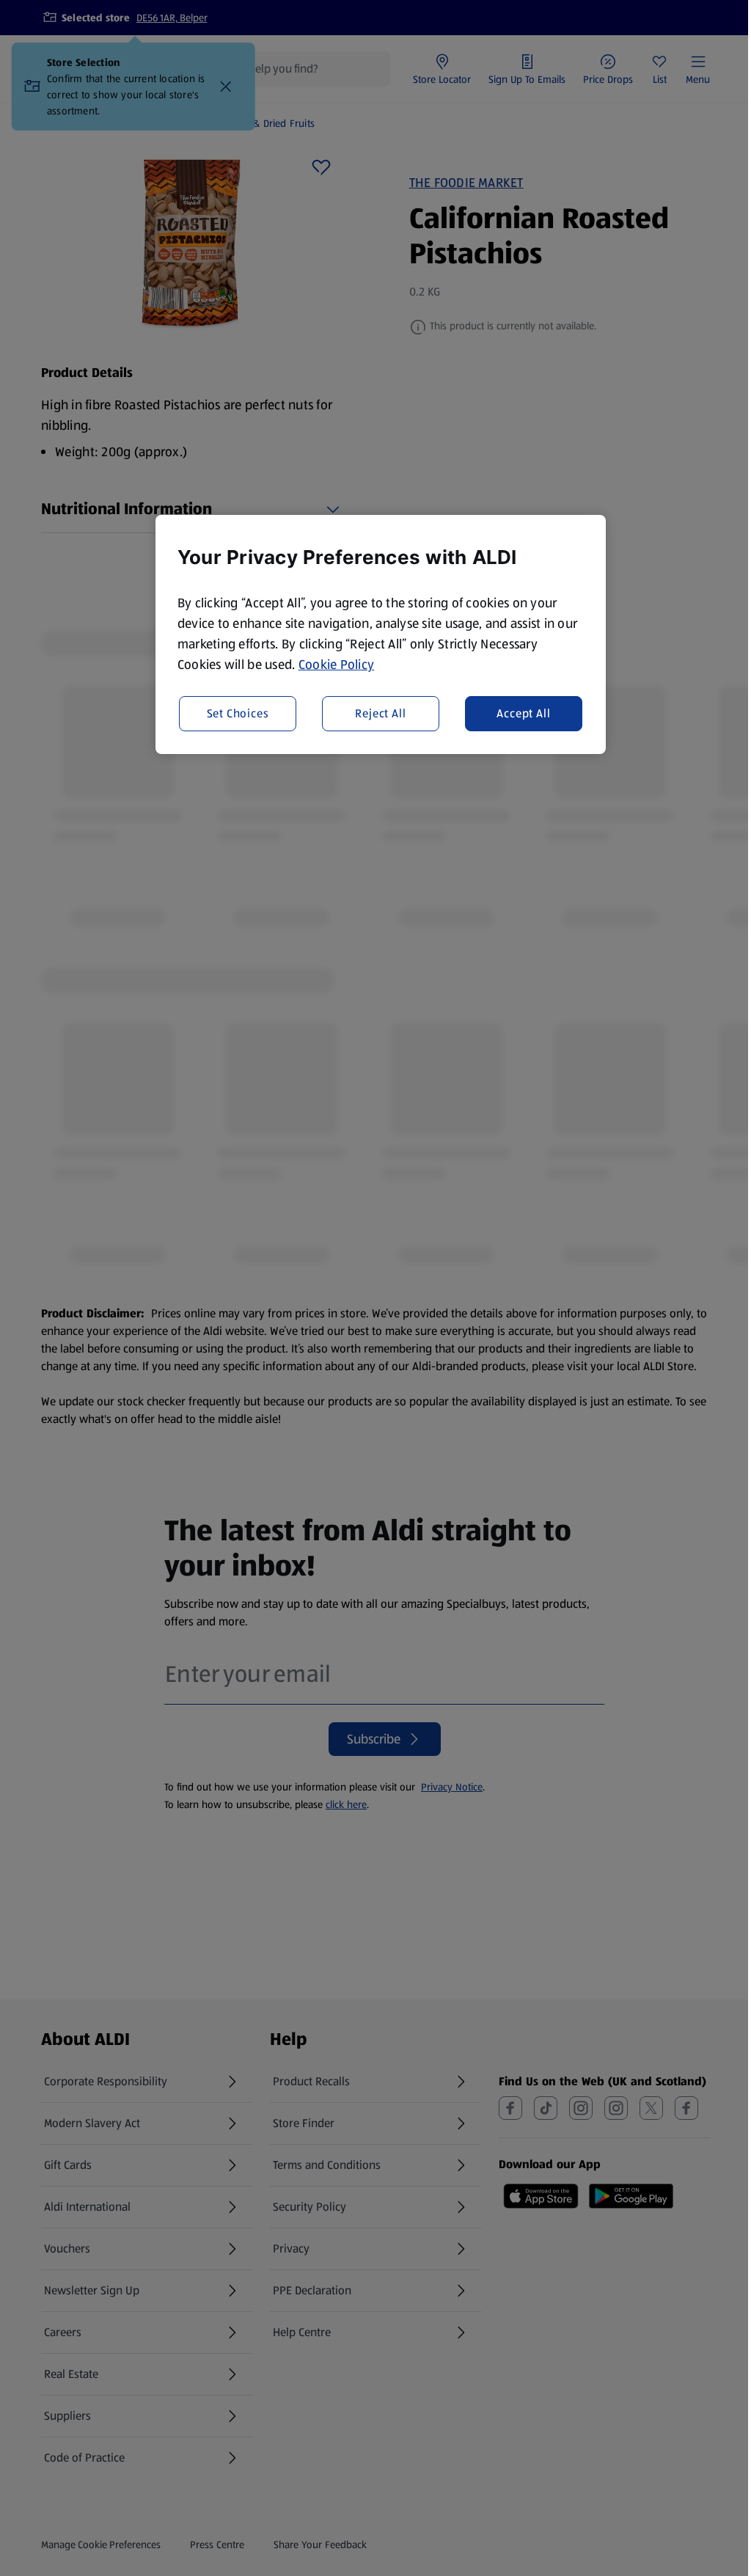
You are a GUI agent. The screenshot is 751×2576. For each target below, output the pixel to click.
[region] (381, 634)
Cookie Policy (337, 665)
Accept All (523, 713)
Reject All (380, 713)
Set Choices (238, 713)
